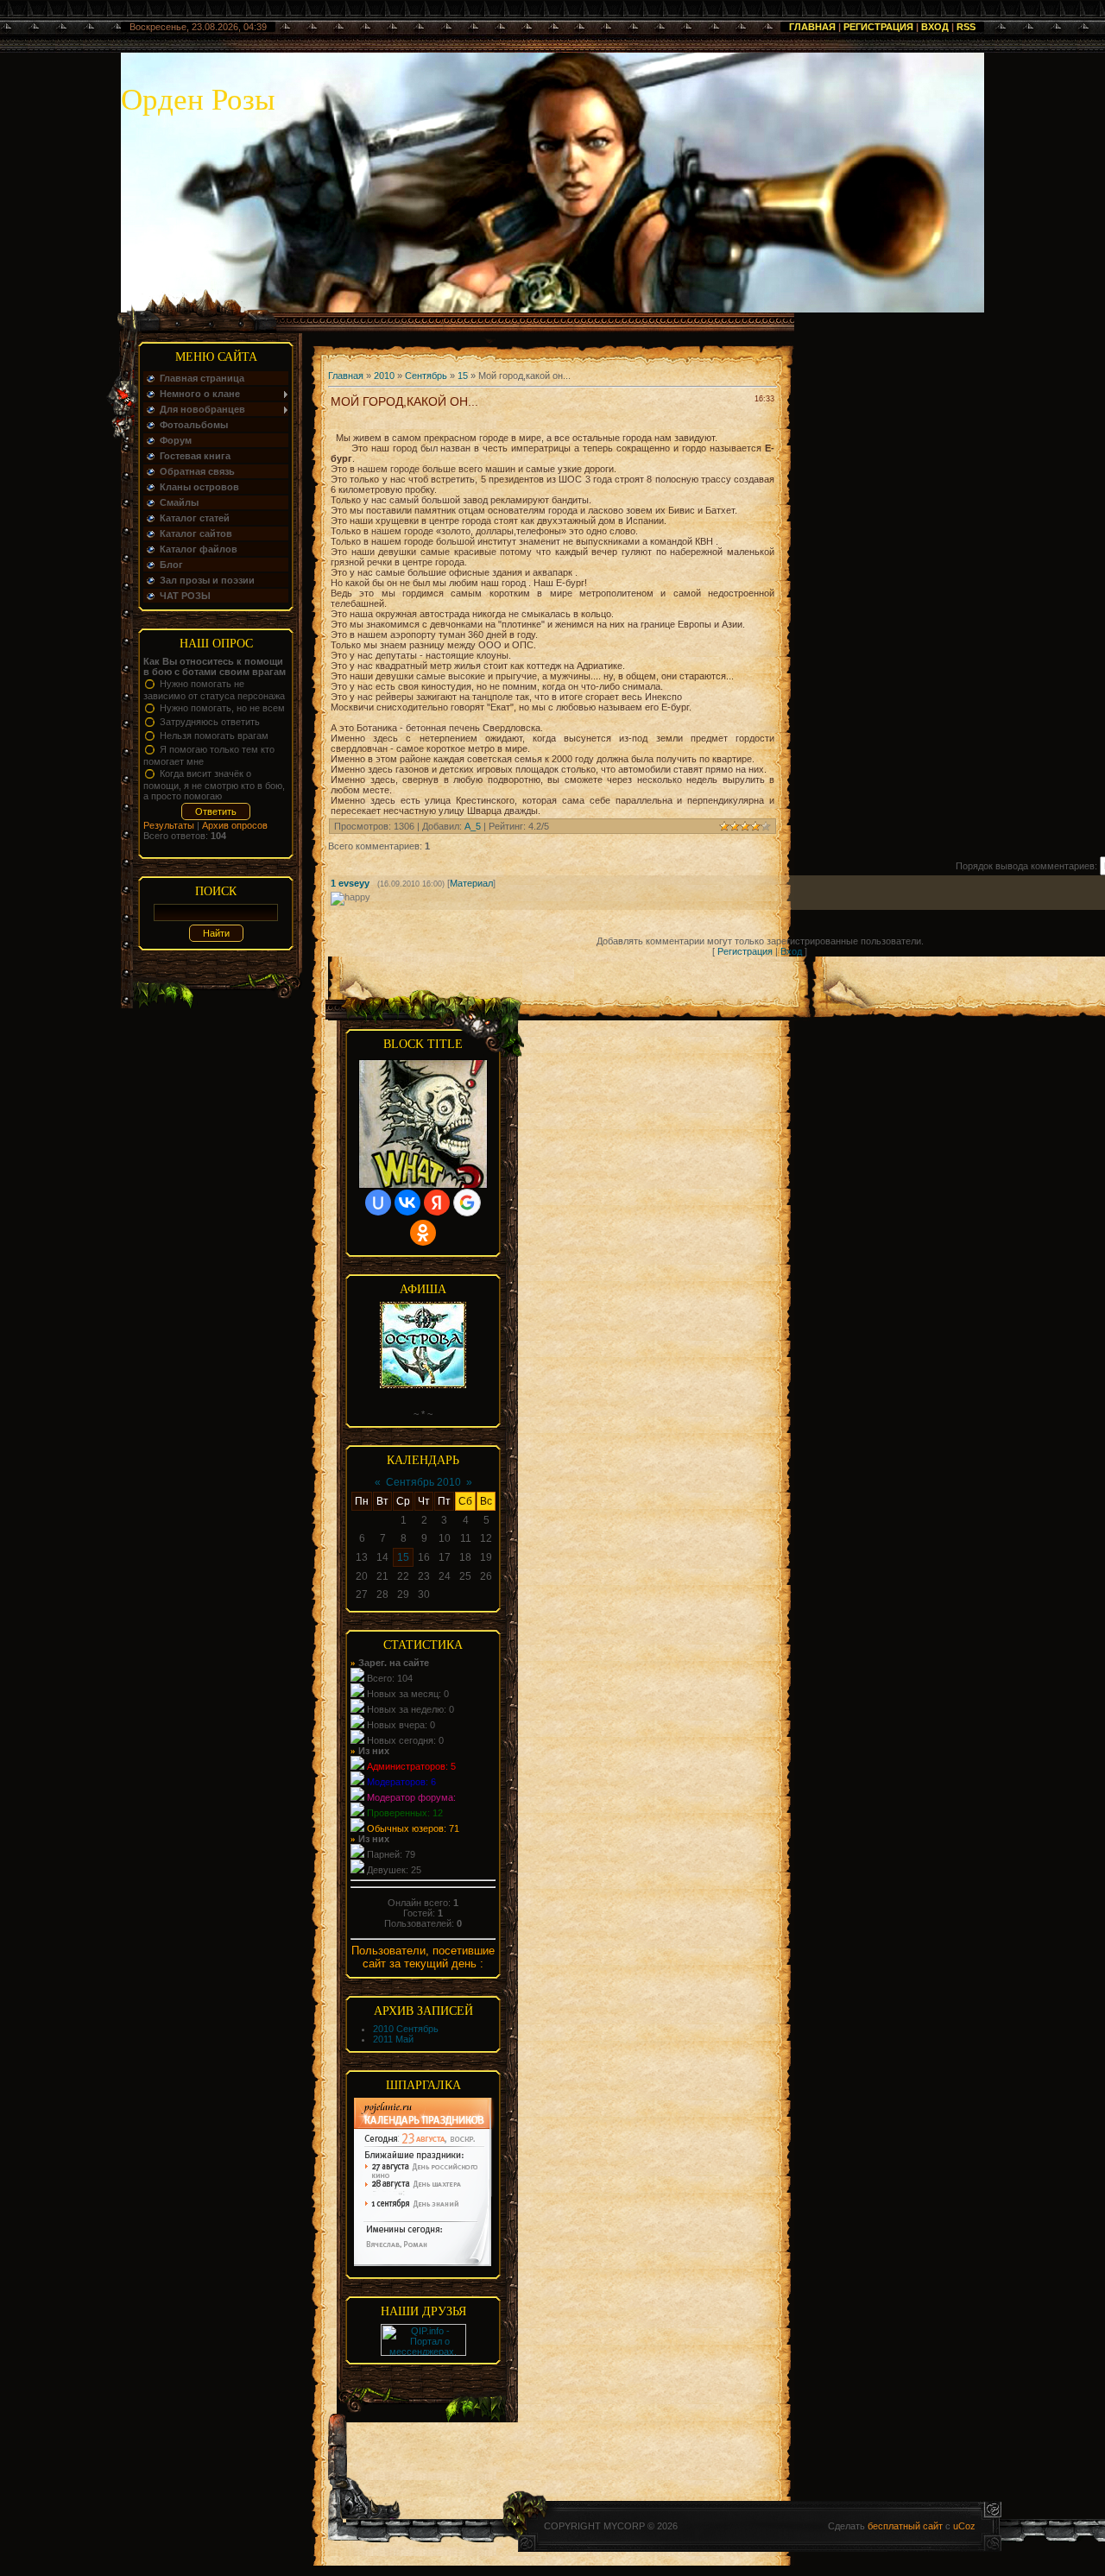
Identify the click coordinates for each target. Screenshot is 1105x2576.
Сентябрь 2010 (423, 1482)
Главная (812, 27)
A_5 (473, 826)
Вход (935, 27)
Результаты (169, 825)
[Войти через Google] (467, 1203)
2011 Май (393, 2039)
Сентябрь (426, 376)
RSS (966, 27)
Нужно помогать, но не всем (222, 708)
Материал (471, 883)
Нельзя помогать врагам (214, 736)
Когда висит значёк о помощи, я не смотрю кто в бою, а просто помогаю (214, 785)
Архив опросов (235, 825)
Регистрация (878, 27)
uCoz (964, 2526)
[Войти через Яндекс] (437, 1203)
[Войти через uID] (378, 1203)
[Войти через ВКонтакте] (407, 1203)
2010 (384, 376)
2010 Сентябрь (406, 2029)
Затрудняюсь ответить (210, 722)
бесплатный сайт (905, 2526)
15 (463, 376)
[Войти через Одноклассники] (423, 1233)
